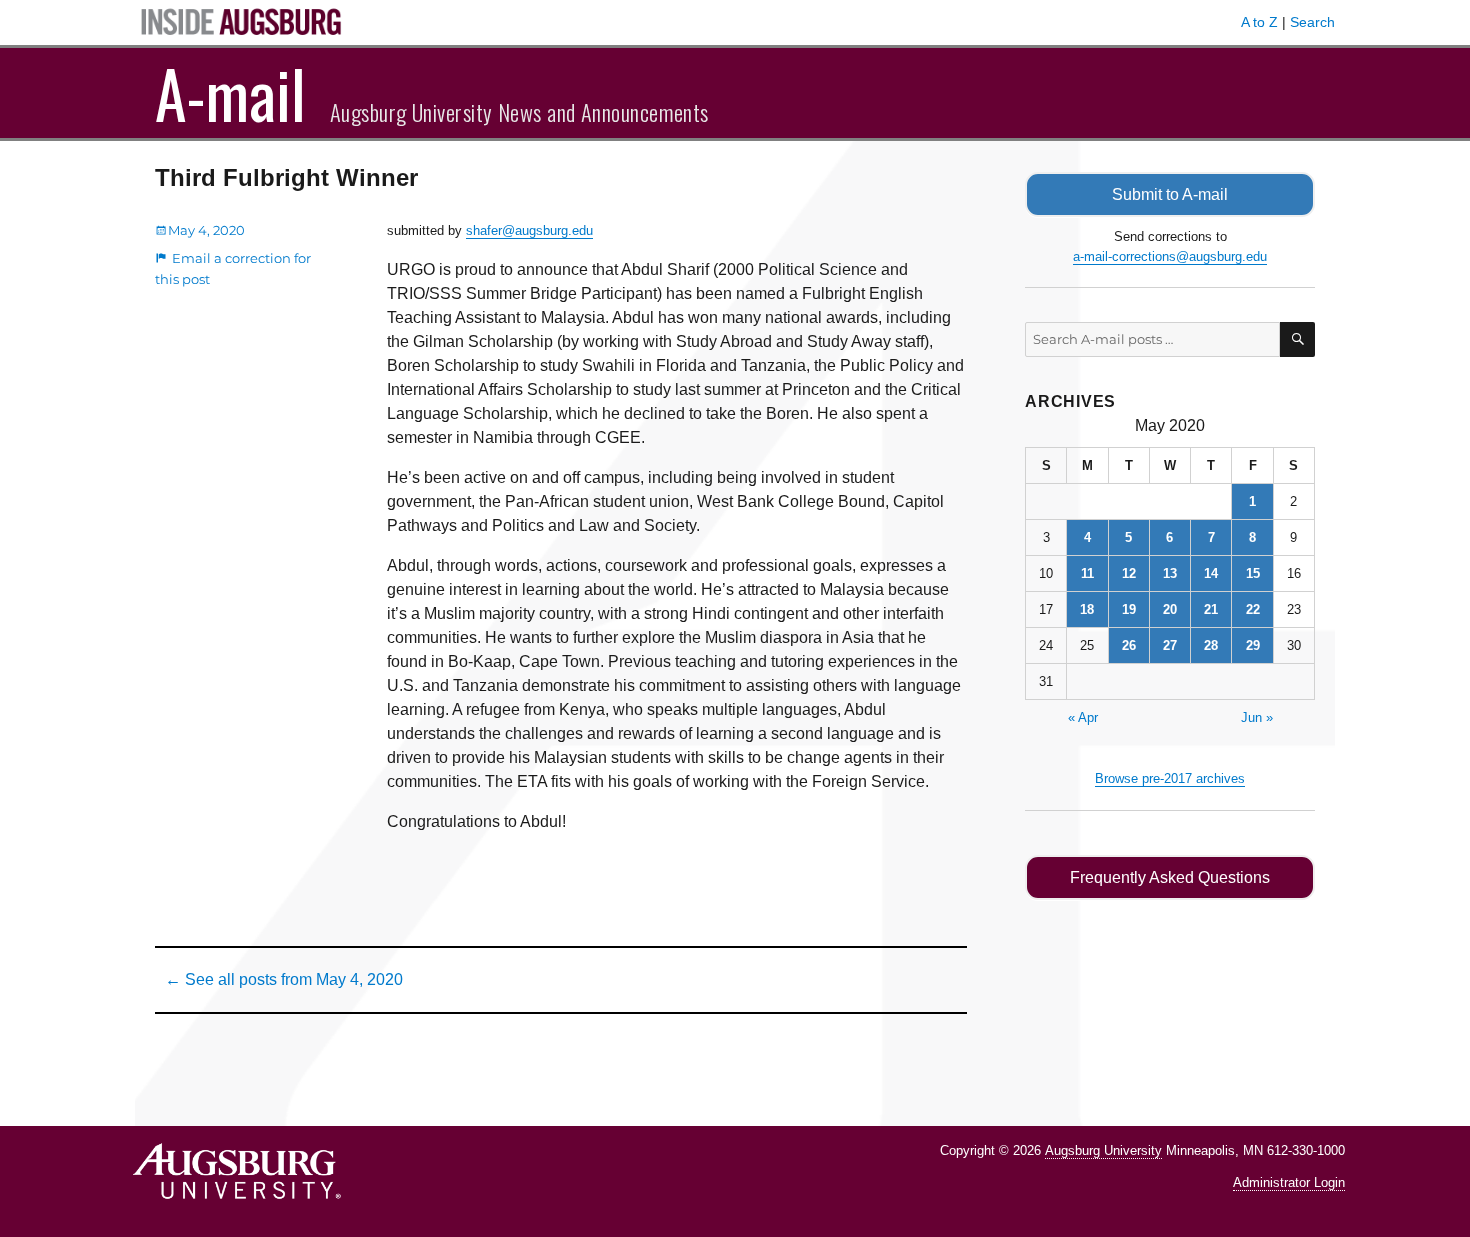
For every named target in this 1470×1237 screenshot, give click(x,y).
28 (1211, 645)
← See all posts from (284, 979)
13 (1170, 573)
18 (1087, 609)
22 (1253, 609)
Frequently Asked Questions (1170, 877)
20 (1170, 609)
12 (1129, 573)
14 (1211, 573)
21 (1211, 609)
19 (1129, 609)
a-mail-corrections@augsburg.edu (1170, 256)
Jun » (1257, 717)
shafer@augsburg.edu (529, 230)
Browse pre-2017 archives (1170, 778)
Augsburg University (1103, 1150)
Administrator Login (1289, 1182)
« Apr (1083, 717)
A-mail (230, 93)
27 (1170, 645)
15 (1253, 573)
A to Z (1259, 22)
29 (1253, 645)
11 (1087, 573)
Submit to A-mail (1170, 194)
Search (1312, 22)
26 (1129, 645)
